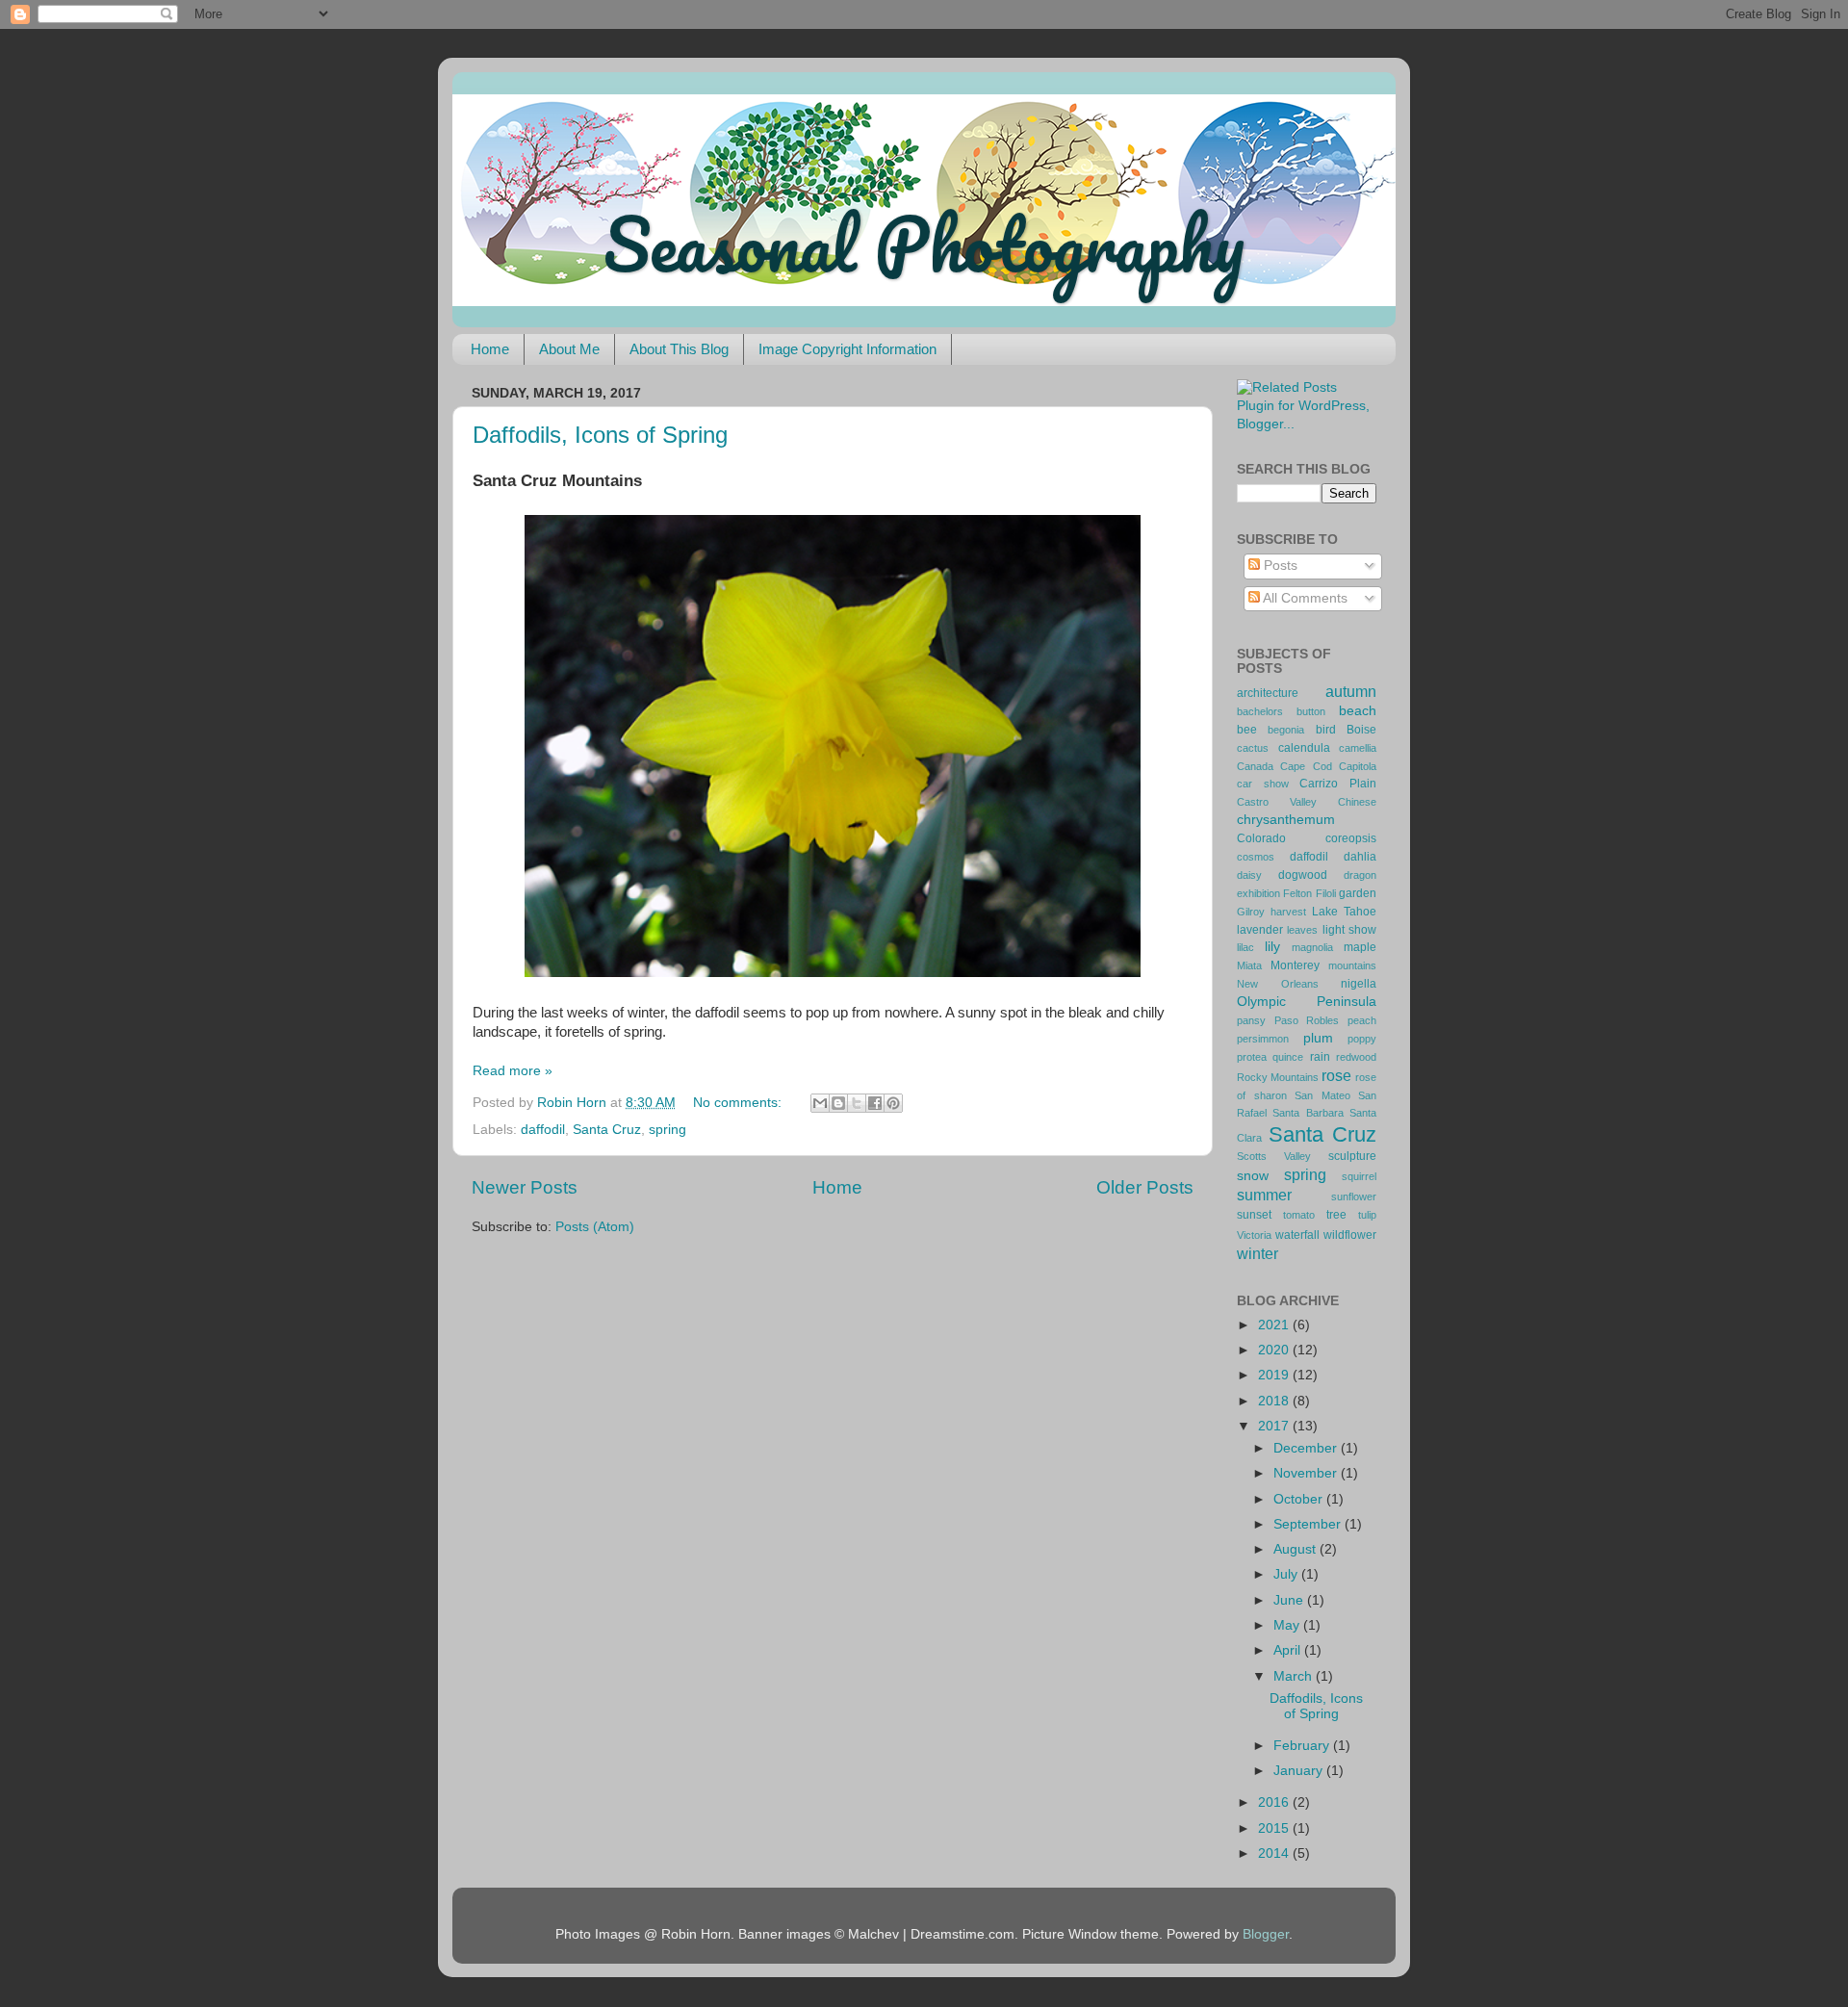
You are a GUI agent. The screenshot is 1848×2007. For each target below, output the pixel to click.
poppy (1362, 1039)
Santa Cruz (607, 1130)
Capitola (1358, 766)
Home (490, 349)
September (1309, 1524)
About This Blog (679, 349)
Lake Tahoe (1344, 912)
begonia (1286, 730)
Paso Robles (1307, 1020)
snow (1253, 1176)
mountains (1352, 965)
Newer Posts (525, 1187)
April (1289, 1650)
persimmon (1263, 1039)
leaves (1302, 930)
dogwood (1303, 875)
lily (1272, 947)
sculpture (1352, 1156)
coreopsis (1351, 838)
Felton (1297, 893)
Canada (1255, 766)
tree (1336, 1215)
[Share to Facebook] (875, 1103)
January (1300, 1771)
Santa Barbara (1308, 1113)
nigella (1359, 984)
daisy (1249, 875)
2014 (1275, 1853)
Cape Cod (1306, 766)
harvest (1288, 912)
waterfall (1297, 1235)
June (1290, 1600)
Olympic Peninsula (1307, 1002)
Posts (1279, 566)
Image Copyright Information (847, 349)
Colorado (1261, 838)
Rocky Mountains (1278, 1077)
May (1288, 1625)
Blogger (1266, 1934)
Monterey (1295, 965)
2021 (1275, 1325)
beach (1358, 711)
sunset (1254, 1215)
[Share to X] (857, 1103)
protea (1252, 1057)
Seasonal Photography (924, 244)
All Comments (1304, 598)
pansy (1251, 1020)
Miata (1249, 965)
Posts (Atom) (595, 1227)
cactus (1253, 748)
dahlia (1360, 857)
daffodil (543, 1130)
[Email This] (820, 1103)
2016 (1275, 1802)
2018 (1275, 1401)
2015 (1275, 1828)
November (1307, 1473)
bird (1326, 730)
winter (1258, 1253)
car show (1263, 784)
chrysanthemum (1286, 820)
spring (667, 1130)
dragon (1360, 875)
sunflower (1354, 1196)
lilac (1245, 947)
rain (1320, 1057)
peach (1362, 1020)
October (1300, 1499)
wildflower (1350, 1235)
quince (1288, 1057)
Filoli (1326, 893)
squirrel (1359, 1176)
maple (1360, 947)
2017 (1275, 1426)
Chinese (1357, 802)
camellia (1358, 748)
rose (1336, 1075)
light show (1349, 930)
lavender (1260, 930)
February (1303, 1746)
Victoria (1254, 1235)
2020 (1275, 1350)
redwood (1356, 1057)
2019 (1275, 1375)
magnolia (1312, 947)
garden (1358, 893)
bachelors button (1281, 711)
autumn (1351, 691)
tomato (1299, 1215)
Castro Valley (1277, 802)
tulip (1367, 1215)
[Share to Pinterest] (893, 1103)
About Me (569, 349)
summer (1264, 1195)
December (1307, 1448)
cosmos (1256, 857)
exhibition (1258, 893)
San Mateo (1322, 1095)
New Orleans (1278, 984)
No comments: (739, 1103)
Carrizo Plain (1338, 784)
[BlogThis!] (838, 1103)
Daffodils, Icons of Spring (600, 435)
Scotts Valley (1274, 1156)
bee (1247, 730)
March (1295, 1676)
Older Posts (1145, 1187)
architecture (1268, 693)
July (1287, 1574)
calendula (1304, 748)
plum (1318, 1038)
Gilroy (1251, 912)
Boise (1361, 730)
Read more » (513, 1071)
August (1296, 1549)
